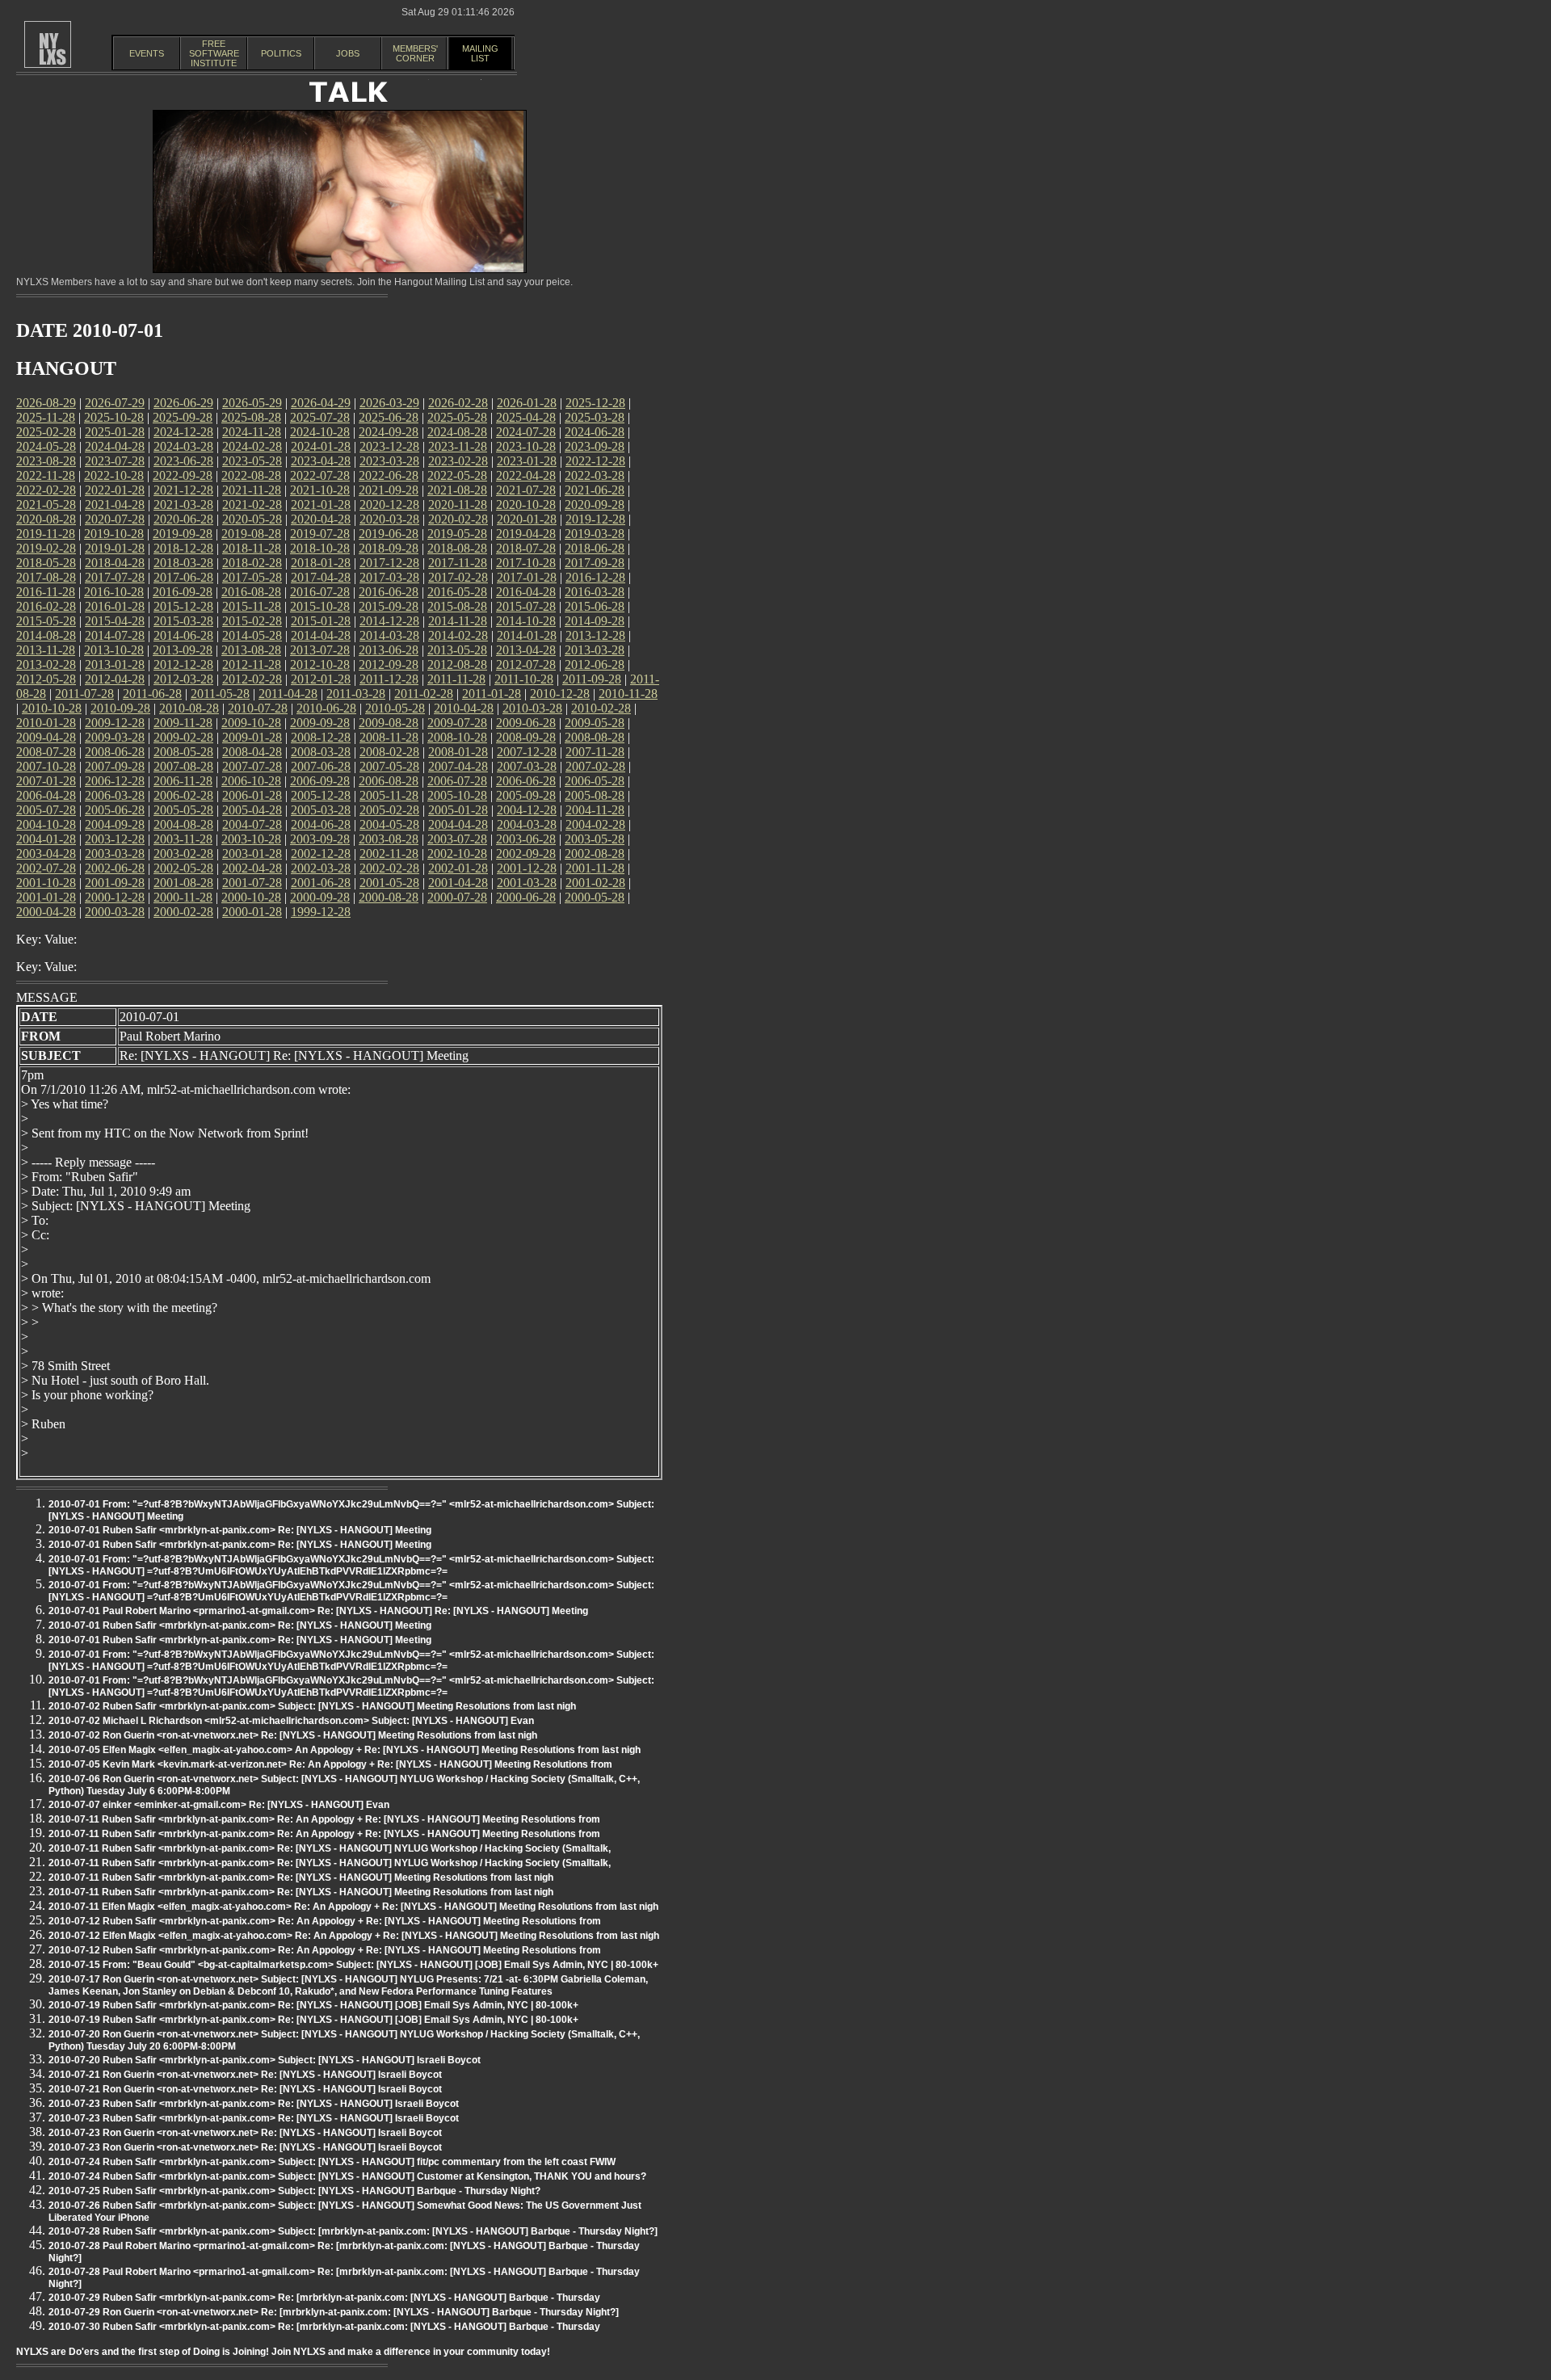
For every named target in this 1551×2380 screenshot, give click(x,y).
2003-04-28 (46, 854)
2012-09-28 (389, 664)
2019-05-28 (457, 534)
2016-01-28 (115, 606)
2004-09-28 (115, 824)
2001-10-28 (46, 883)
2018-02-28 (252, 563)
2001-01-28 (46, 897)
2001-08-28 (183, 883)
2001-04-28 (458, 883)
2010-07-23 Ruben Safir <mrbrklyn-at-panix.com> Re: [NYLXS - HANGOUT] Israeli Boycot (254, 2104)
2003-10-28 (251, 839)
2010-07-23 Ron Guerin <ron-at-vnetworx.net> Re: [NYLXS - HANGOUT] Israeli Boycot (245, 2133)
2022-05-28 (457, 475)
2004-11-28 (595, 810)
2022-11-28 (46, 475)
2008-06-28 (115, 752)
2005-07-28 (46, 810)
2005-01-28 (458, 810)
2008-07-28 (46, 752)
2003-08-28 (389, 839)
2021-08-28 (457, 490)
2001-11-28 (595, 868)
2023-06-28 (183, 461)
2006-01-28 (252, 795)
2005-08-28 (595, 795)
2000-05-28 (595, 897)
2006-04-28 (46, 795)
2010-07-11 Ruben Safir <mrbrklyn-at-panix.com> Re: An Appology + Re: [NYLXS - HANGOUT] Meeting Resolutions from (324, 1819)
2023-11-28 (458, 446)
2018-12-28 (183, 548)
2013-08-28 (251, 650)
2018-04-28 (115, 563)
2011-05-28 (220, 694)
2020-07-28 (115, 519)
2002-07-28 (46, 868)
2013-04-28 (526, 650)
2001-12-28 (527, 868)
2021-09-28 (389, 490)
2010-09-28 (120, 708)
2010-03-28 (532, 708)
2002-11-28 (389, 854)
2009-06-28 (526, 723)
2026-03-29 (389, 403)
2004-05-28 (389, 824)
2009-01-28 (252, 737)
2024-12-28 (183, 432)
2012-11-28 (252, 664)
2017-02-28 (458, 577)
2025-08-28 (251, 417)
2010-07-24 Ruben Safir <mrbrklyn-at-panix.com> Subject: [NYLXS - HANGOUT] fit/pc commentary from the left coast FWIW (332, 2162)
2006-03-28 (115, 795)
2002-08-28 (595, 854)
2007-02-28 (595, 766)
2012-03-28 (183, 679)
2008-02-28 (389, 752)
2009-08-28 (389, 723)
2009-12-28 (115, 723)
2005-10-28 (457, 795)
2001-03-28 (527, 883)
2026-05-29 (252, 403)
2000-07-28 (457, 897)
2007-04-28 (458, 766)
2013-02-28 (46, 664)
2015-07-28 (526, 606)
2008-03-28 (321, 752)
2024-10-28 (320, 432)
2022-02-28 (46, 490)
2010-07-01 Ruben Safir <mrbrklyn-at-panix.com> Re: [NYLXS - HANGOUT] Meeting (240, 1530)
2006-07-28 (457, 781)
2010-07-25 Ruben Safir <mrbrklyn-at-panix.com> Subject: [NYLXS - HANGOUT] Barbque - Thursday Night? (294, 2191)
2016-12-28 (595, 577)
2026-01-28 (527, 403)
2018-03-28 (183, 563)
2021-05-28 (46, 505)
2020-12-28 (389, 505)
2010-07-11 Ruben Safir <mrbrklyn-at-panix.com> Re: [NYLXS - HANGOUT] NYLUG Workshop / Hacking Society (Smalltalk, (330, 1848)
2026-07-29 (115, 403)
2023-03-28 (389, 461)
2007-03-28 (527, 766)
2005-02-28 (389, 810)
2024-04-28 (115, 446)
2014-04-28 (321, 635)
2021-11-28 (252, 490)
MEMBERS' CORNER (415, 53)
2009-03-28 (115, 737)
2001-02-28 (595, 883)
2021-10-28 (320, 490)
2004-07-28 (252, 824)
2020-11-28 (458, 505)
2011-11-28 (456, 679)
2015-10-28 (320, 606)
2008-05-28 (183, 752)
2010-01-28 (46, 723)
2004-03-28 (527, 824)
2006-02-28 (183, 795)
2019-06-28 (389, 534)
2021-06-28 (595, 490)
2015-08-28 (457, 606)
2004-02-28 (595, 824)
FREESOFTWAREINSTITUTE (214, 53)
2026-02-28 (458, 403)
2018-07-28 (526, 548)
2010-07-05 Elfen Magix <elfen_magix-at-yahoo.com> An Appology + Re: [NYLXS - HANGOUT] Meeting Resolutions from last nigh (345, 1750)
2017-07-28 (115, 577)
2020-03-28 (389, 519)
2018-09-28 (389, 548)
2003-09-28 (320, 839)
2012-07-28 (526, 664)
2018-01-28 (321, 563)
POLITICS (281, 53)
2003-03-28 (115, 854)
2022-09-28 (183, 475)
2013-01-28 (115, 664)
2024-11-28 (252, 432)
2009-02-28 (183, 737)
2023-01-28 (527, 461)
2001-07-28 (252, 883)
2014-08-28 (46, 635)
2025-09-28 (183, 417)
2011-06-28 (152, 694)
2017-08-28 (46, 577)
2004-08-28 (183, 824)
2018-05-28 (46, 563)
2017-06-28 (183, 577)
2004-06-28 (321, 824)
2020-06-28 (183, 519)
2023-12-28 (389, 446)
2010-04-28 (464, 708)
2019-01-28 (115, 548)
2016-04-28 (526, 592)
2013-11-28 (46, 650)
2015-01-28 (321, 621)
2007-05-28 (389, 766)
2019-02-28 (46, 548)
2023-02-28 (458, 461)
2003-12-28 (115, 839)
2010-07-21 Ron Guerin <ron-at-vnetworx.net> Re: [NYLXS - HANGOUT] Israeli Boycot (245, 2075)
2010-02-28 (601, 708)
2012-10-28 (320, 664)
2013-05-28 (457, 650)
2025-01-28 (115, 432)
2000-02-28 (183, 912)
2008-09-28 (526, 737)
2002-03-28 (321, 868)
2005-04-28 (252, 810)
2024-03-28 (183, 446)
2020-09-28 (595, 505)
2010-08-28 (189, 708)
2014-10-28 (526, 621)
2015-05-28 (46, 621)
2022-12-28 (595, 461)
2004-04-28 (458, 824)
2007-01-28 (46, 781)
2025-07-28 (320, 417)
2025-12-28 (595, 403)
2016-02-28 (46, 606)
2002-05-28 (183, 868)
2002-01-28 (458, 868)
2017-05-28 (252, 577)
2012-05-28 (46, 679)
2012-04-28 (115, 679)
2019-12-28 (595, 519)
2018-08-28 (457, 548)
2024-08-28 (457, 432)
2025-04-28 (526, 417)
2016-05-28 (457, 592)
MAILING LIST (480, 53)
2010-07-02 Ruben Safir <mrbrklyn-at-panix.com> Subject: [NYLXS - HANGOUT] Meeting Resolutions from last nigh (312, 1706)
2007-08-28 (183, 766)
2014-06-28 (183, 635)
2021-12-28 (183, 490)
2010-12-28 (560, 694)
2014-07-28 (115, 635)
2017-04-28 (321, 577)
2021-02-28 (252, 505)
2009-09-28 (320, 723)
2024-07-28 (526, 432)
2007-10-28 (46, 766)
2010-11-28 (628, 694)
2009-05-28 (595, 723)
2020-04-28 (321, 519)
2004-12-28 (527, 810)
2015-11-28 (252, 606)
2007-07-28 (252, 766)
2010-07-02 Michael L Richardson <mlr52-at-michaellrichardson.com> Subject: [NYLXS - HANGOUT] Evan (291, 1721)
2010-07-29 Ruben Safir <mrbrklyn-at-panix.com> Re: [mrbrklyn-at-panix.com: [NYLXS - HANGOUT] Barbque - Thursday (324, 2298)
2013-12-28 (595, 635)
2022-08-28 (251, 475)
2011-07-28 (84, 694)
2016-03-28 (595, 592)
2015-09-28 (389, 606)
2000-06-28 (526, 897)
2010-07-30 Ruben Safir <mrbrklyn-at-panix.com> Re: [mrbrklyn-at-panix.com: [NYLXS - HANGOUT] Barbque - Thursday (324, 2327)
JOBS (348, 53)
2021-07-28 (526, 490)
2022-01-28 (115, 490)
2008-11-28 (389, 737)
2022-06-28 (389, 475)
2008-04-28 (252, 752)
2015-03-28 (183, 621)
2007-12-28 (527, 752)
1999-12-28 (321, 912)
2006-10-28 (251, 781)
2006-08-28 (389, 781)
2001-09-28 (115, 883)
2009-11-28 (183, 723)
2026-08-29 (46, 403)
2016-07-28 (320, 592)
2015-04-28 (115, 621)
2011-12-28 (389, 679)
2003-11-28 (183, 839)
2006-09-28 (320, 781)
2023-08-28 (46, 461)
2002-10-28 (457, 854)
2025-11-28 (46, 417)
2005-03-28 (321, 810)
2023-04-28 (321, 461)
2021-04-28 (115, 505)
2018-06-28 (595, 548)
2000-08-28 (389, 897)
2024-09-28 (389, 432)
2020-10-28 (526, 505)
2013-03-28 (595, 650)
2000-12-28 (115, 897)
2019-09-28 (183, 534)
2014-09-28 (595, 621)
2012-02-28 (252, 679)
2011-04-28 (288, 694)
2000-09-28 (320, 897)
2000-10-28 (251, 897)
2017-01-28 (527, 577)
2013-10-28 (114, 650)
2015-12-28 (183, 606)
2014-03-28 (389, 635)
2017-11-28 (458, 563)
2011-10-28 (524, 679)
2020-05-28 (252, 519)
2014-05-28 (252, 635)
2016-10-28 (114, 592)
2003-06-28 (526, 839)
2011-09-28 (592, 679)
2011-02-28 (424, 694)
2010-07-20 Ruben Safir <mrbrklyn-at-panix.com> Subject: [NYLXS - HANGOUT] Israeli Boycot (265, 2060)
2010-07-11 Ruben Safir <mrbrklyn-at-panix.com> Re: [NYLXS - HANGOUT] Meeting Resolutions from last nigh (301, 1878)
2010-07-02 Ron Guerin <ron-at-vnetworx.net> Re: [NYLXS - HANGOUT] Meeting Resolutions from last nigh (293, 1735)
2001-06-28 (321, 883)
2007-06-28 (321, 766)
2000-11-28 (183, 897)
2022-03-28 (595, 475)
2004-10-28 (46, 824)
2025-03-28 (595, 417)
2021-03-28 (183, 505)
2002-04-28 (252, 868)
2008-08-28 (595, 737)
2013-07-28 (320, 650)
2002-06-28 (115, 868)
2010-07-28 (258, 708)
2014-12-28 (389, 621)
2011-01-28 (492, 694)
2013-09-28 (183, 650)
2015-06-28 (595, 606)
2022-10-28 (114, 475)
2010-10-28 (52, 708)
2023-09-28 (595, 446)
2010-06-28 (326, 708)
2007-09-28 (115, 766)
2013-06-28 (389, 650)
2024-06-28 (595, 432)
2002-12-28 (321, 854)
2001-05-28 (389, 883)
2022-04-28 (526, 475)
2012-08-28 (457, 664)
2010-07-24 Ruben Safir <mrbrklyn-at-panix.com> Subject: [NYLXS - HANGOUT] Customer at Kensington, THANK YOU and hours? (347, 2176)
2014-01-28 (527, 635)
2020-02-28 (458, 519)
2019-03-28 (595, 534)
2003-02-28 (183, 854)
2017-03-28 (389, 577)
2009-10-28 (251, 723)
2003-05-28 (595, 839)
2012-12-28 (183, 664)
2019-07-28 (320, 534)
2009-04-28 (46, 737)
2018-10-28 (320, 548)
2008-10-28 (457, 737)
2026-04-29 (321, 403)
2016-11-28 (46, 592)
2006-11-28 (183, 781)
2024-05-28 (46, 446)
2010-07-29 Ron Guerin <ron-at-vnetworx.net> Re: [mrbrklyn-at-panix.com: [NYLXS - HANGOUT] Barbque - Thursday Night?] (334, 2312)
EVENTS (147, 53)
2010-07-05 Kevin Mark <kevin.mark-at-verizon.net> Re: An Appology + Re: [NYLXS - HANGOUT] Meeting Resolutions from (330, 1764)
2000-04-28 (46, 912)
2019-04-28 (526, 534)
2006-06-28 (526, 781)
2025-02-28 (46, 432)
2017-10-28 (526, 563)
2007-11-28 (595, 752)
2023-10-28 (526, 446)
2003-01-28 (252, 854)
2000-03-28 (115, 912)
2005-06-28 (115, 810)
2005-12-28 (321, 795)
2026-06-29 (183, 403)
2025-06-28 (389, 417)
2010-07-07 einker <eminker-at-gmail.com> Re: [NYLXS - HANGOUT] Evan (219, 1805)
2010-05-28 (395, 708)
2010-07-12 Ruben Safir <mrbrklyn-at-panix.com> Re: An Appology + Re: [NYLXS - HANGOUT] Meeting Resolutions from (325, 1921)
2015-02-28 (252, 621)
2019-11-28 (46, 534)
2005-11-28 (389, 795)
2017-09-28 (595, 563)
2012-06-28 (595, 664)
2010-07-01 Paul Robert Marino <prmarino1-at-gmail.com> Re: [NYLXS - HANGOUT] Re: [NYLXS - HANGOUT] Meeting (318, 1611)
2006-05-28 (595, 781)
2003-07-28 (457, 839)
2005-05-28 (183, 810)
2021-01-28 (321, 505)
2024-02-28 (252, 446)
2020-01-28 (527, 519)
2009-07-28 (457, 723)
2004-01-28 (46, 839)
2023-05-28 (252, 461)
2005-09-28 (526, 795)
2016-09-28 (183, 592)
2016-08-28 (251, 592)
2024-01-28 (321, 446)
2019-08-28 (251, 534)
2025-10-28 (114, 417)
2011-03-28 (356, 694)
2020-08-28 (46, 519)
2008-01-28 (458, 752)
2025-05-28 (457, 417)
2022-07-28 (320, 475)
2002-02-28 (389, 868)
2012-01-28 (321, 679)
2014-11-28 (458, 621)
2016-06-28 (389, 592)
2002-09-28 (526, 854)
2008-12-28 (321, 737)
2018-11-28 (252, 548)
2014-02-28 (458, 635)
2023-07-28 (115, 461)
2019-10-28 (114, 534)
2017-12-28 (389, 563)
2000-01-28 (252, 912)
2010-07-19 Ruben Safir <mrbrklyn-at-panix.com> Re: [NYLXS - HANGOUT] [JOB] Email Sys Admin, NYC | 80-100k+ (313, 2005)
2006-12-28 (115, 781)
